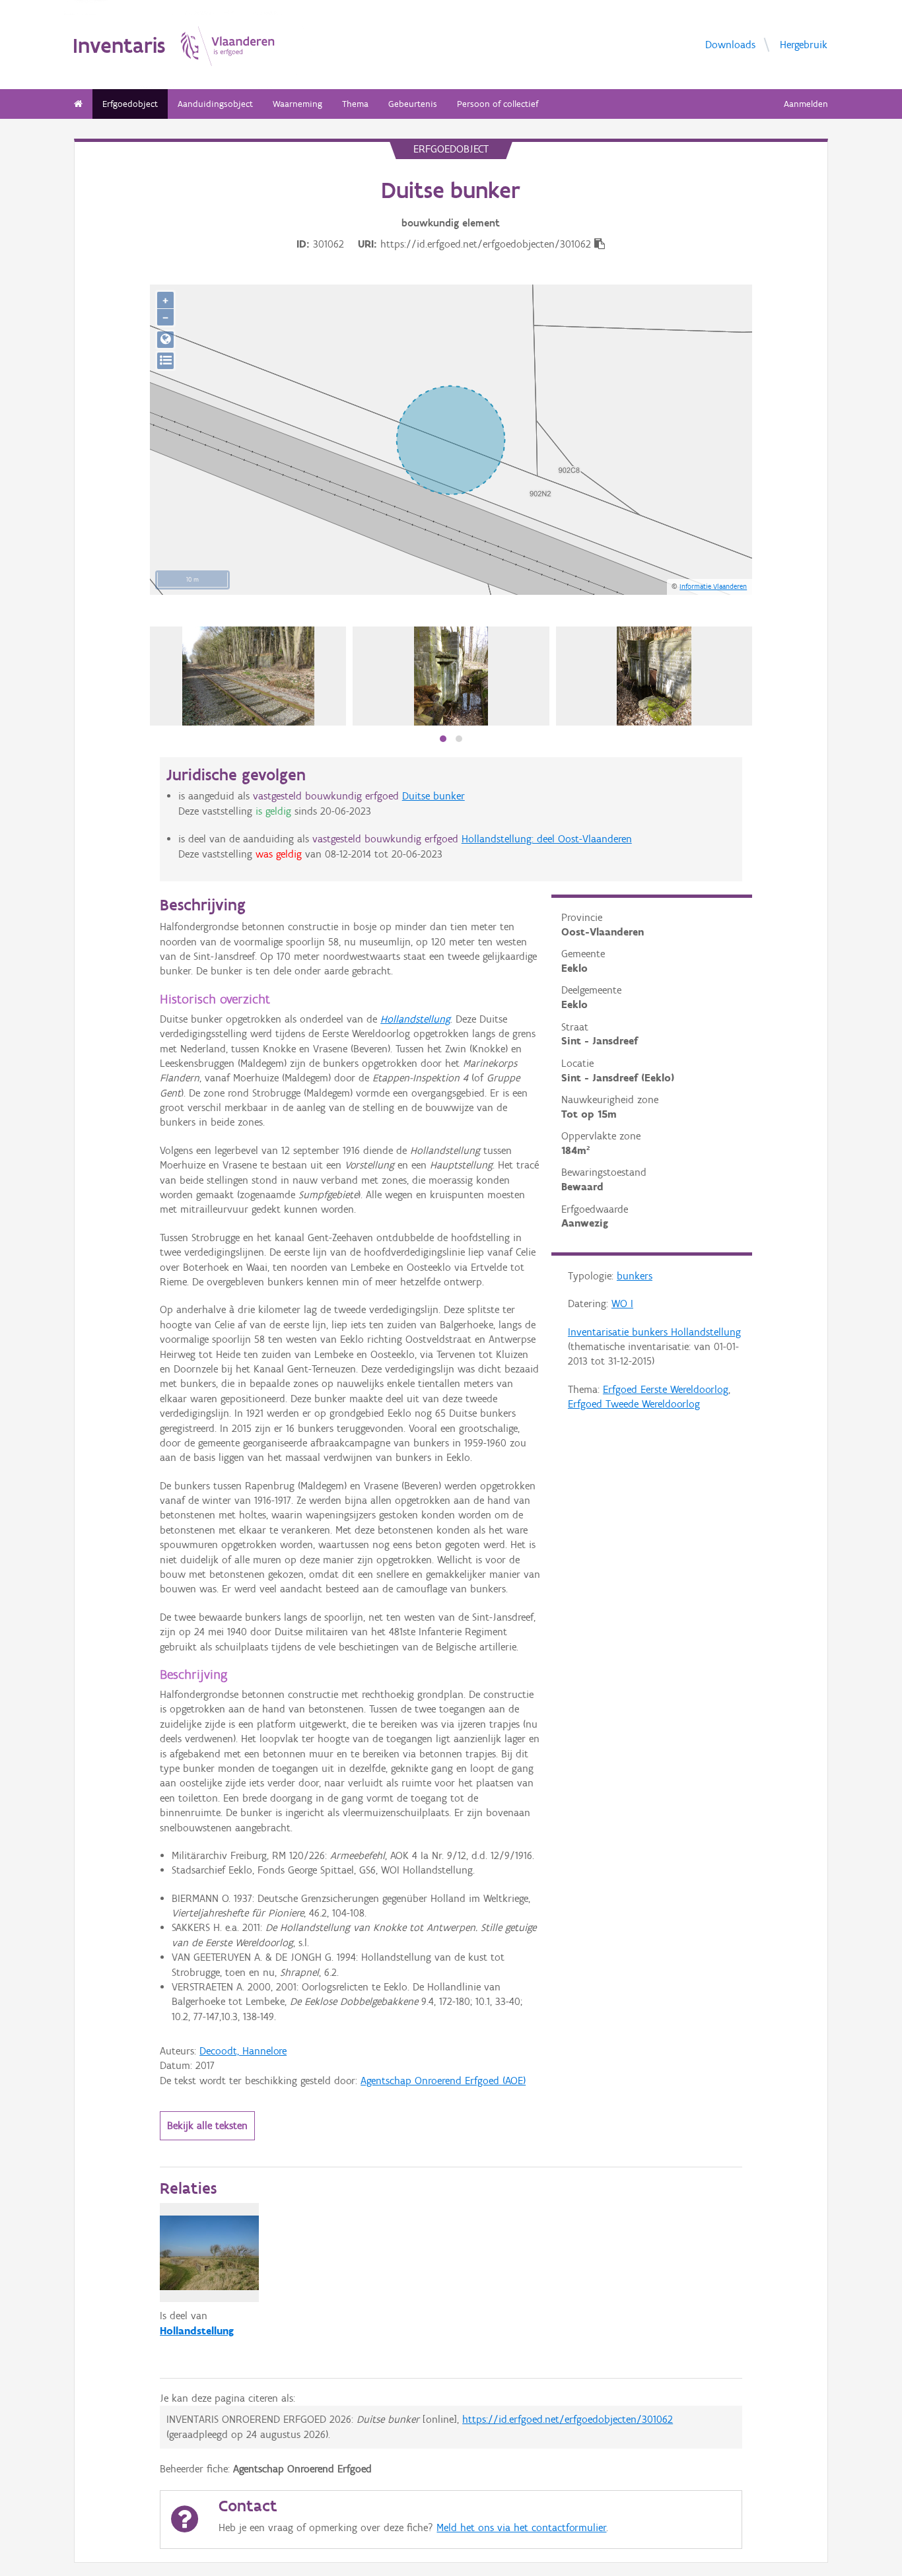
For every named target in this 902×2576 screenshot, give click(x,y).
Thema (355, 104)
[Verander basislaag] (165, 361)
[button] (443, 739)
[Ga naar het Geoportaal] (165, 340)
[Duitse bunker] (248, 676)
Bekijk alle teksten (207, 2125)
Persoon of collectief (498, 104)
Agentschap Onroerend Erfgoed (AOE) (443, 2081)
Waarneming (297, 104)
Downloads (730, 44)
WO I (622, 1304)
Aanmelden (806, 104)
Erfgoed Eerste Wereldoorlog (666, 1389)
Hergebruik (804, 44)
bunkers (635, 1276)
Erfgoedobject (130, 104)
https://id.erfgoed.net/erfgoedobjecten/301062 (568, 2419)
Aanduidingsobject (215, 104)
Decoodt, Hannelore (243, 2051)
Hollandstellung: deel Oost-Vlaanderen (547, 839)
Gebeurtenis (413, 104)
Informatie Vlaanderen (713, 586)
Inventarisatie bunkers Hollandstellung (654, 1332)
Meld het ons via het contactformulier (521, 2527)
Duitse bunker (434, 796)
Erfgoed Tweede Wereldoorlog (634, 1404)
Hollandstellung (415, 1019)
